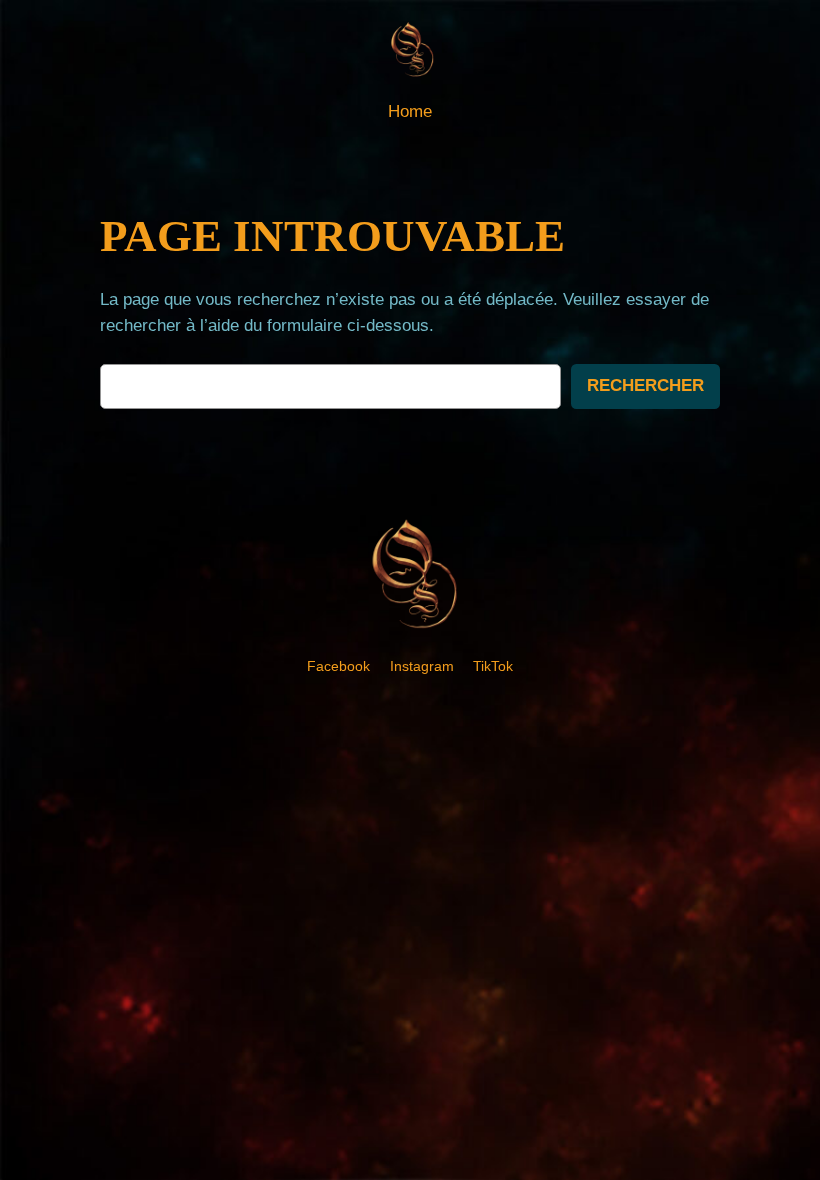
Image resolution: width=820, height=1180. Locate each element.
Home (410, 111)
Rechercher (645, 385)
